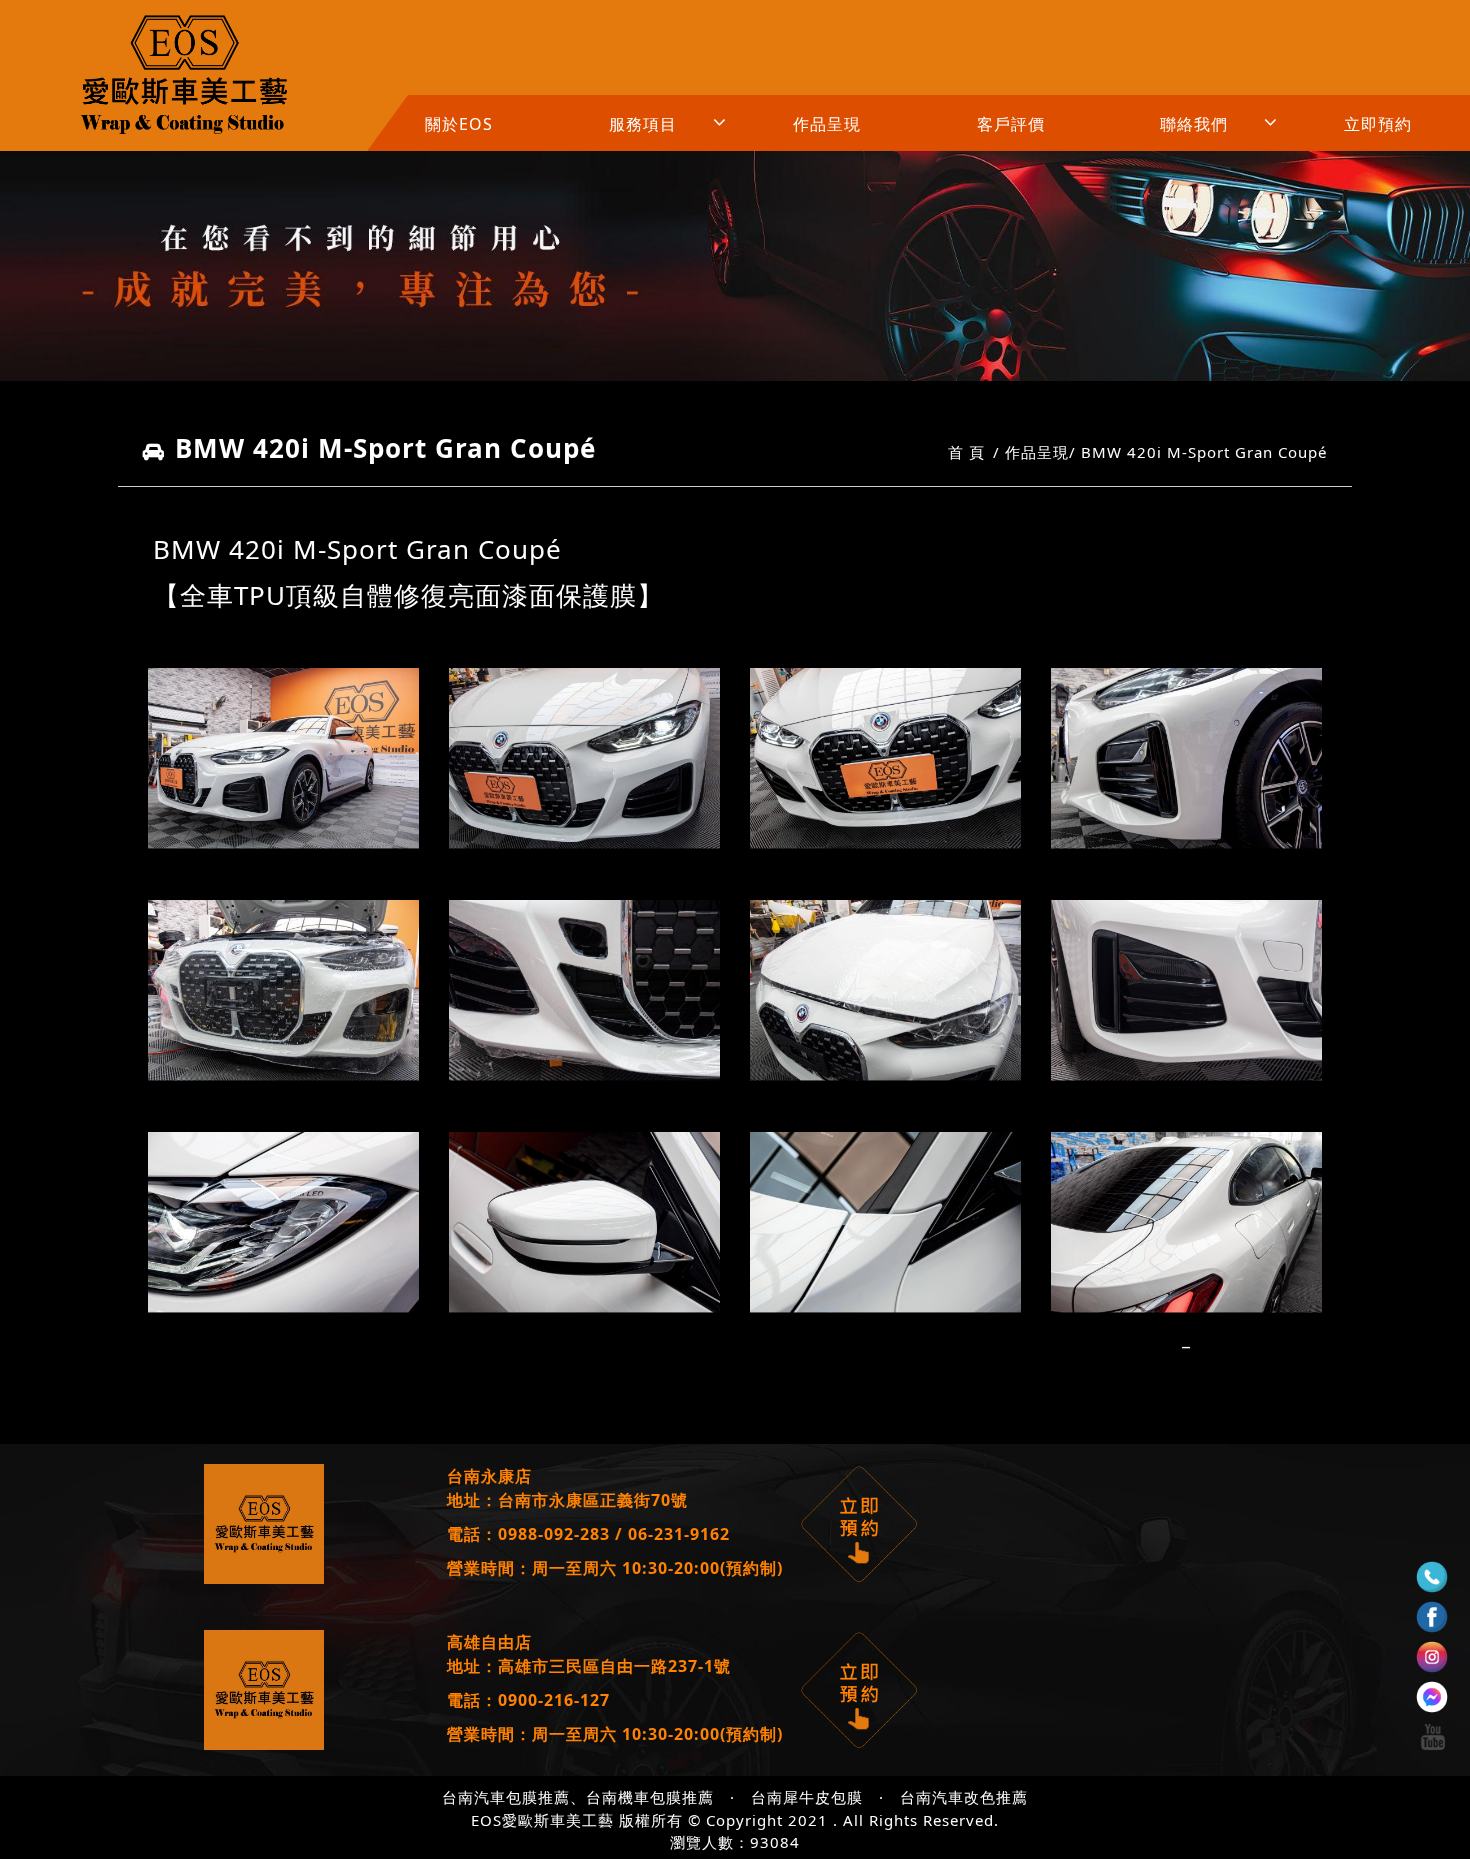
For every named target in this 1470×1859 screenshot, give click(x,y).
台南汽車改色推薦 (964, 1797)
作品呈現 (827, 124)
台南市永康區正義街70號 (593, 1500)
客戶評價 (1011, 124)
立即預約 (1378, 124)
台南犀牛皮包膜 (807, 1797)
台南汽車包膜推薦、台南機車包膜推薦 (578, 1797)
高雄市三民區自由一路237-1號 (614, 1666)
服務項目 (643, 124)
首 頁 (966, 452)
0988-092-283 (554, 1534)
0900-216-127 (554, 1700)
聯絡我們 (1194, 124)
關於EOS (459, 124)
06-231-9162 (679, 1534)
